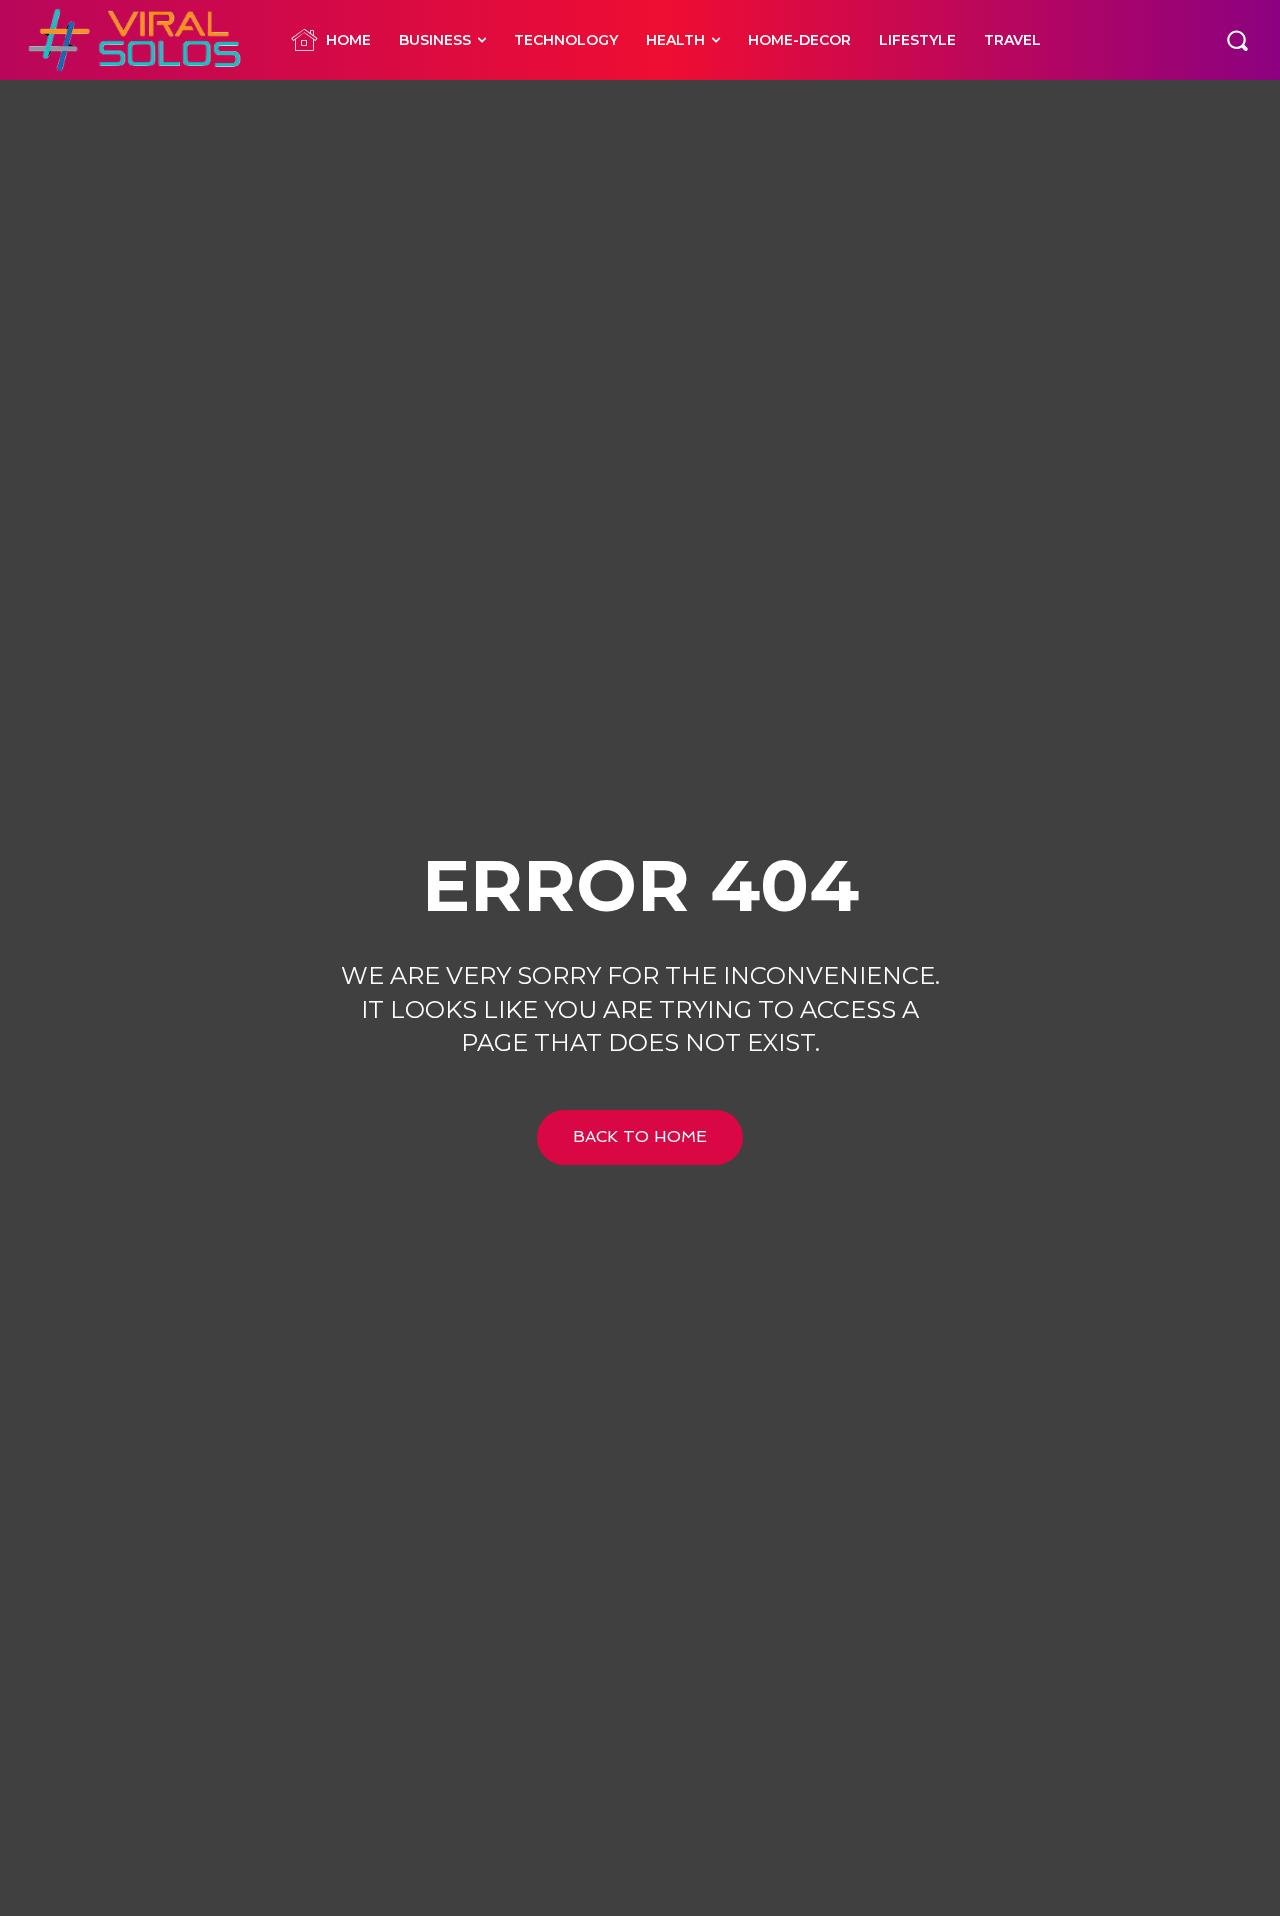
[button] (1237, 40)
